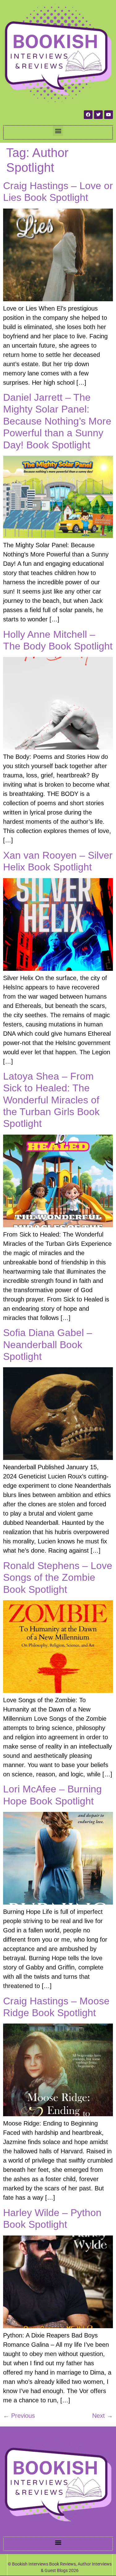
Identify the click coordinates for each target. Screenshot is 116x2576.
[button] (58, 131)
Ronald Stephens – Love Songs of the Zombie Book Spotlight (58, 1578)
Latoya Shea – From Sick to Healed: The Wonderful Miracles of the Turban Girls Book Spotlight (51, 1100)
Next (103, 2416)
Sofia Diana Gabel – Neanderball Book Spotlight (48, 1345)
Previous (19, 2416)
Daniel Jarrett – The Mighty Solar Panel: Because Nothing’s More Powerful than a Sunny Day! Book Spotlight (57, 421)
